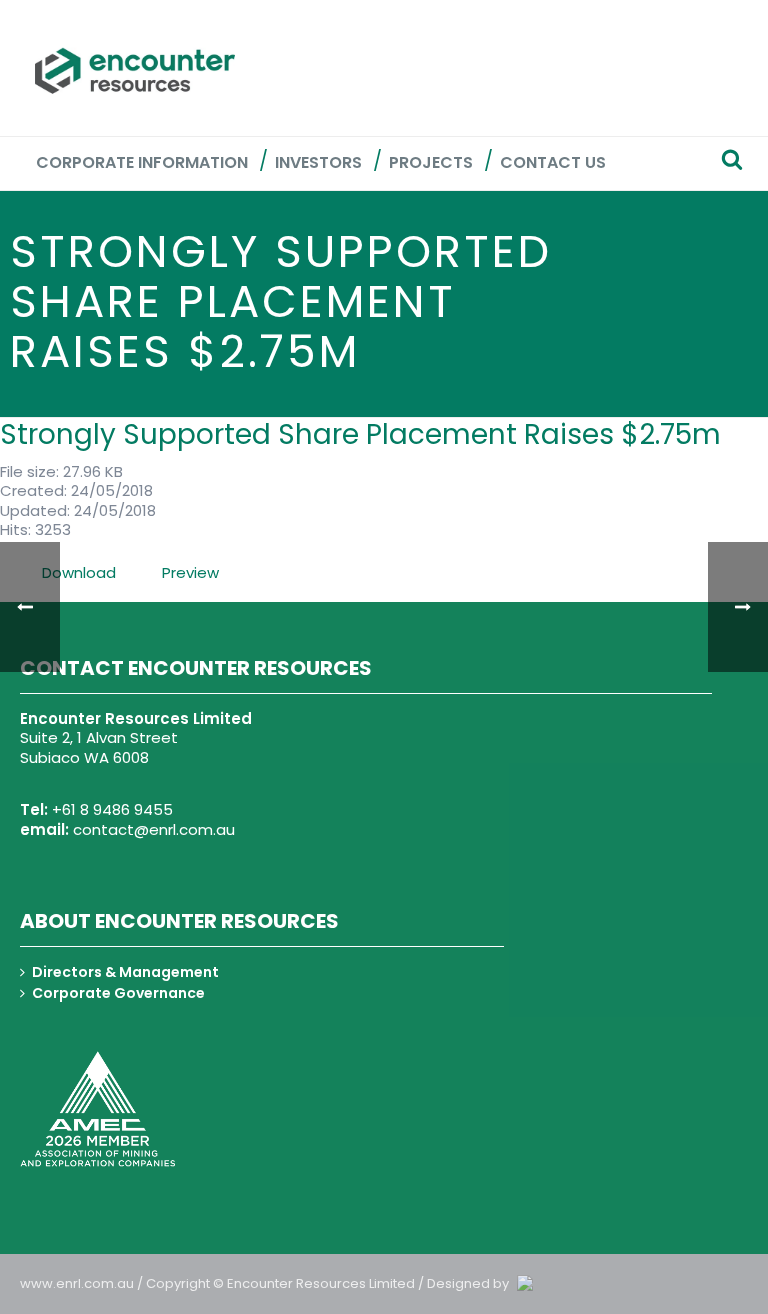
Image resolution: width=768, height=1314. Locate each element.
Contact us (553, 162)
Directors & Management (125, 972)
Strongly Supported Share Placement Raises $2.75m (360, 434)
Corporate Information (142, 162)
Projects (431, 162)
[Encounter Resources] (135, 71)
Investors (318, 162)
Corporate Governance (118, 993)
